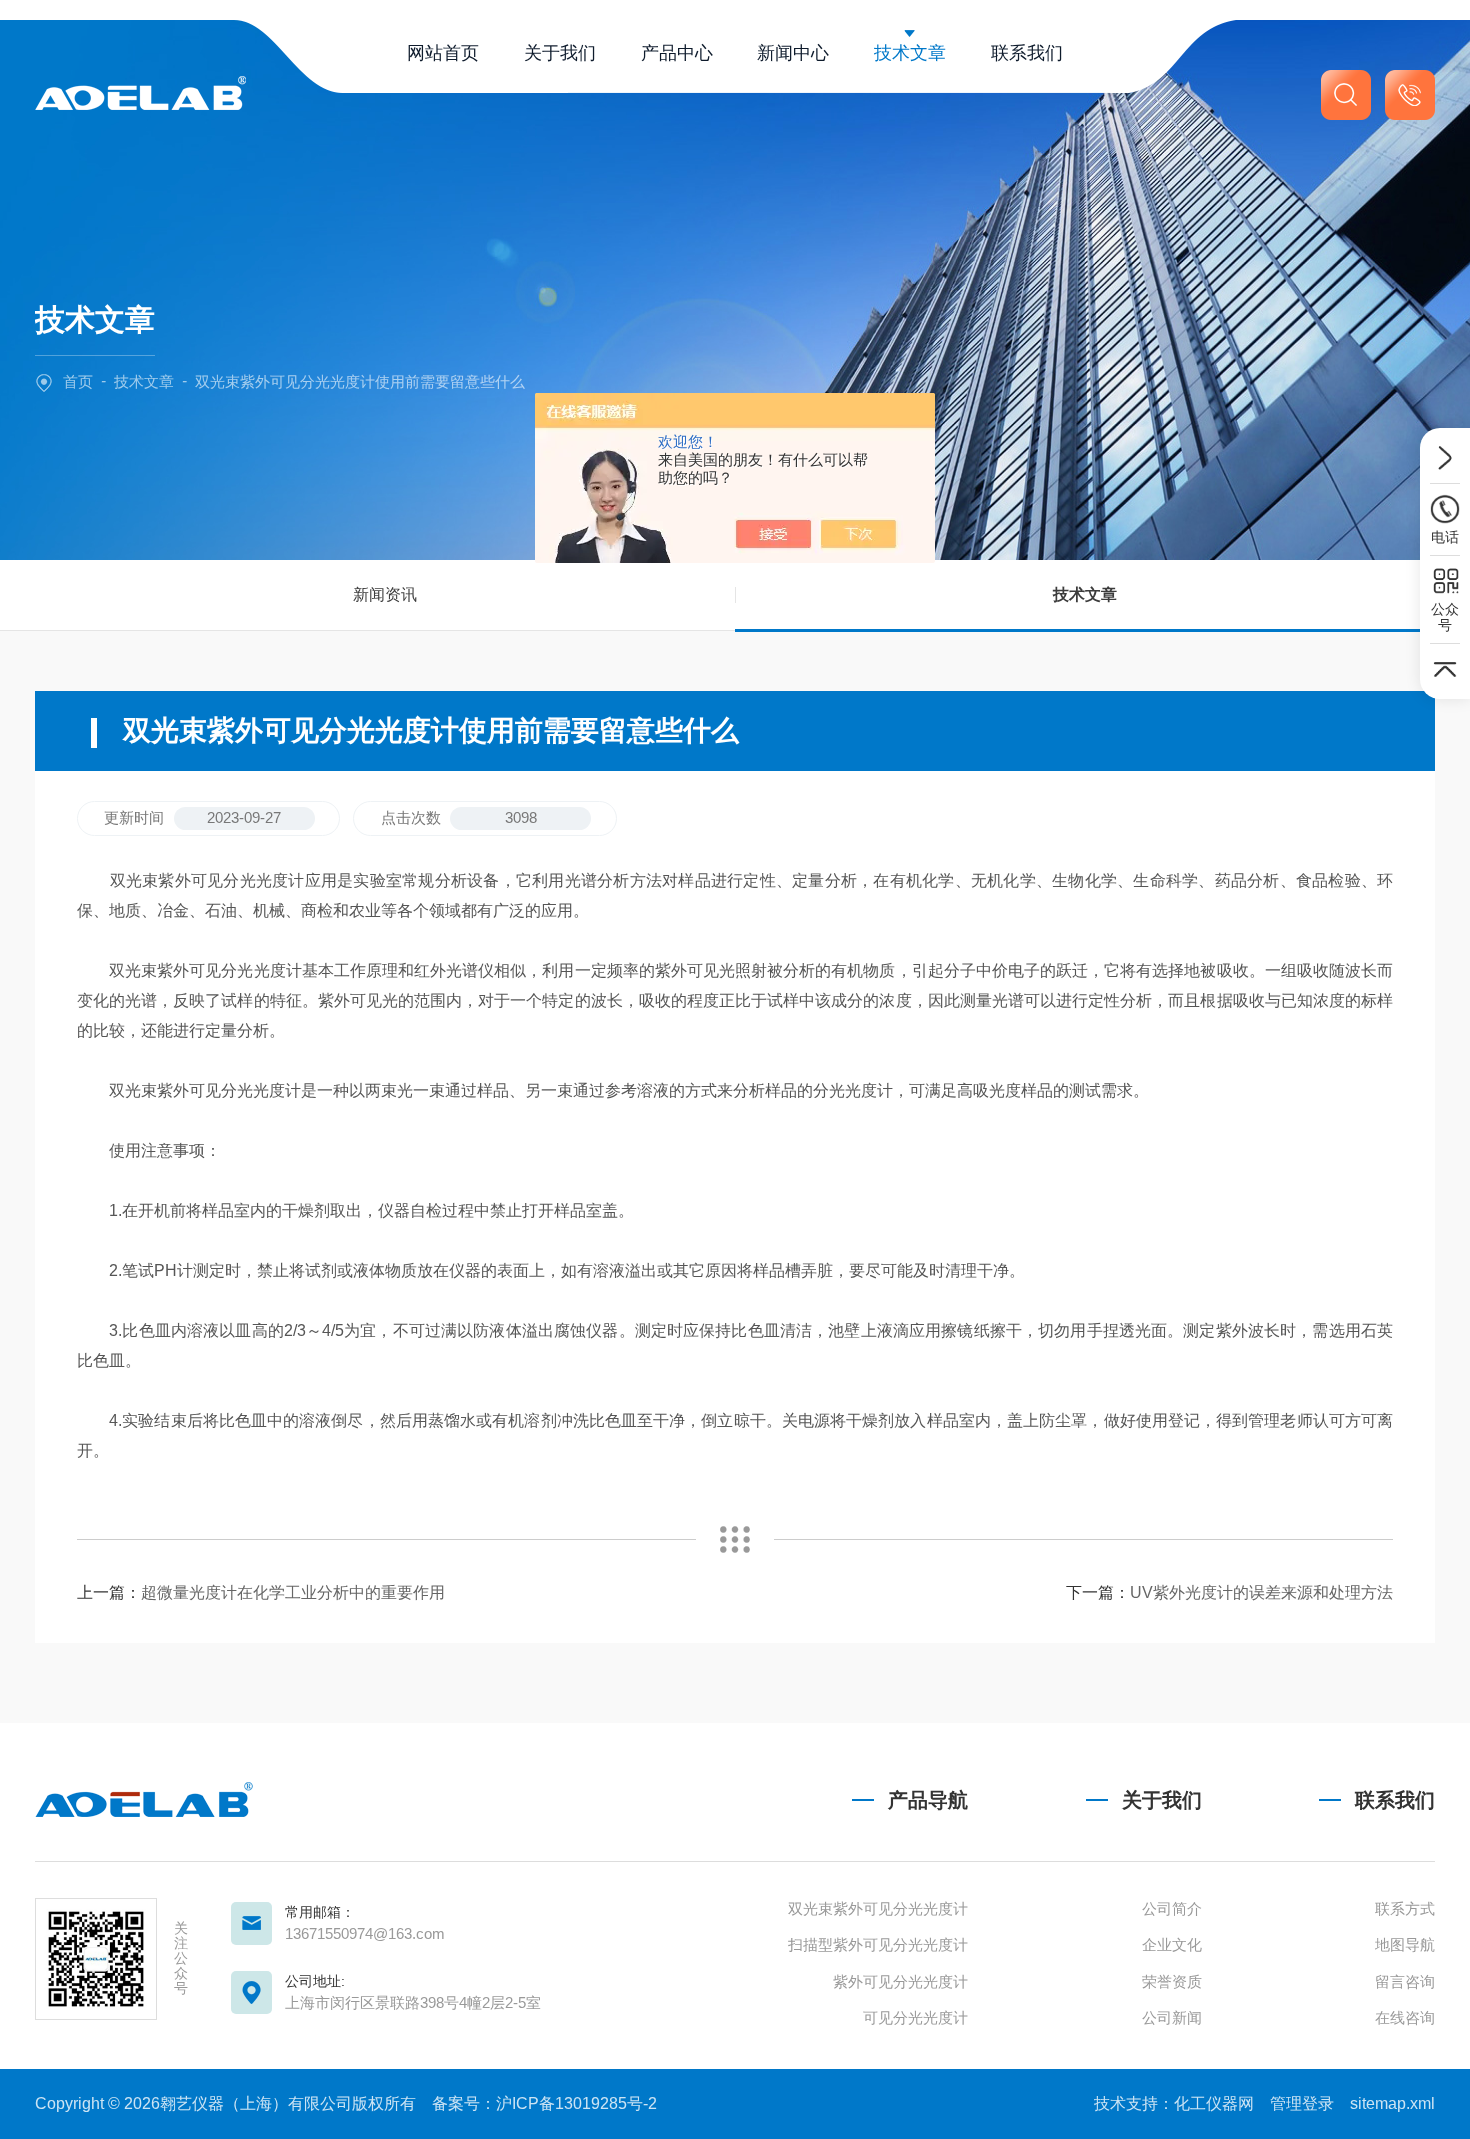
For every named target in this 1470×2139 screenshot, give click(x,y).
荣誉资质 (1171, 1981)
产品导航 (928, 1800)
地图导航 (1405, 1944)
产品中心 (677, 53)
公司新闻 (1171, 2017)
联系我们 (1027, 53)
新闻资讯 (385, 594)
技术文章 (910, 53)
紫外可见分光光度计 (900, 1981)
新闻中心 (793, 53)
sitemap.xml (1392, 2103)
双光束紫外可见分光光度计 (878, 1908)
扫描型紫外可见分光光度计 (878, 1944)
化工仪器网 (1214, 2103)
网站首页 (443, 53)
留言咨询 (1405, 1981)
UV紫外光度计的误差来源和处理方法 (1261, 1592)
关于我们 (560, 53)
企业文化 (1171, 1944)
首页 (78, 381)
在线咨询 (1405, 2017)
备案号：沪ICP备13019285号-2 (544, 2103)
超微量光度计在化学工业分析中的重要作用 (293, 1592)
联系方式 (1405, 1908)
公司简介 (1171, 1908)
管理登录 (1302, 2103)
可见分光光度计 (915, 2017)
